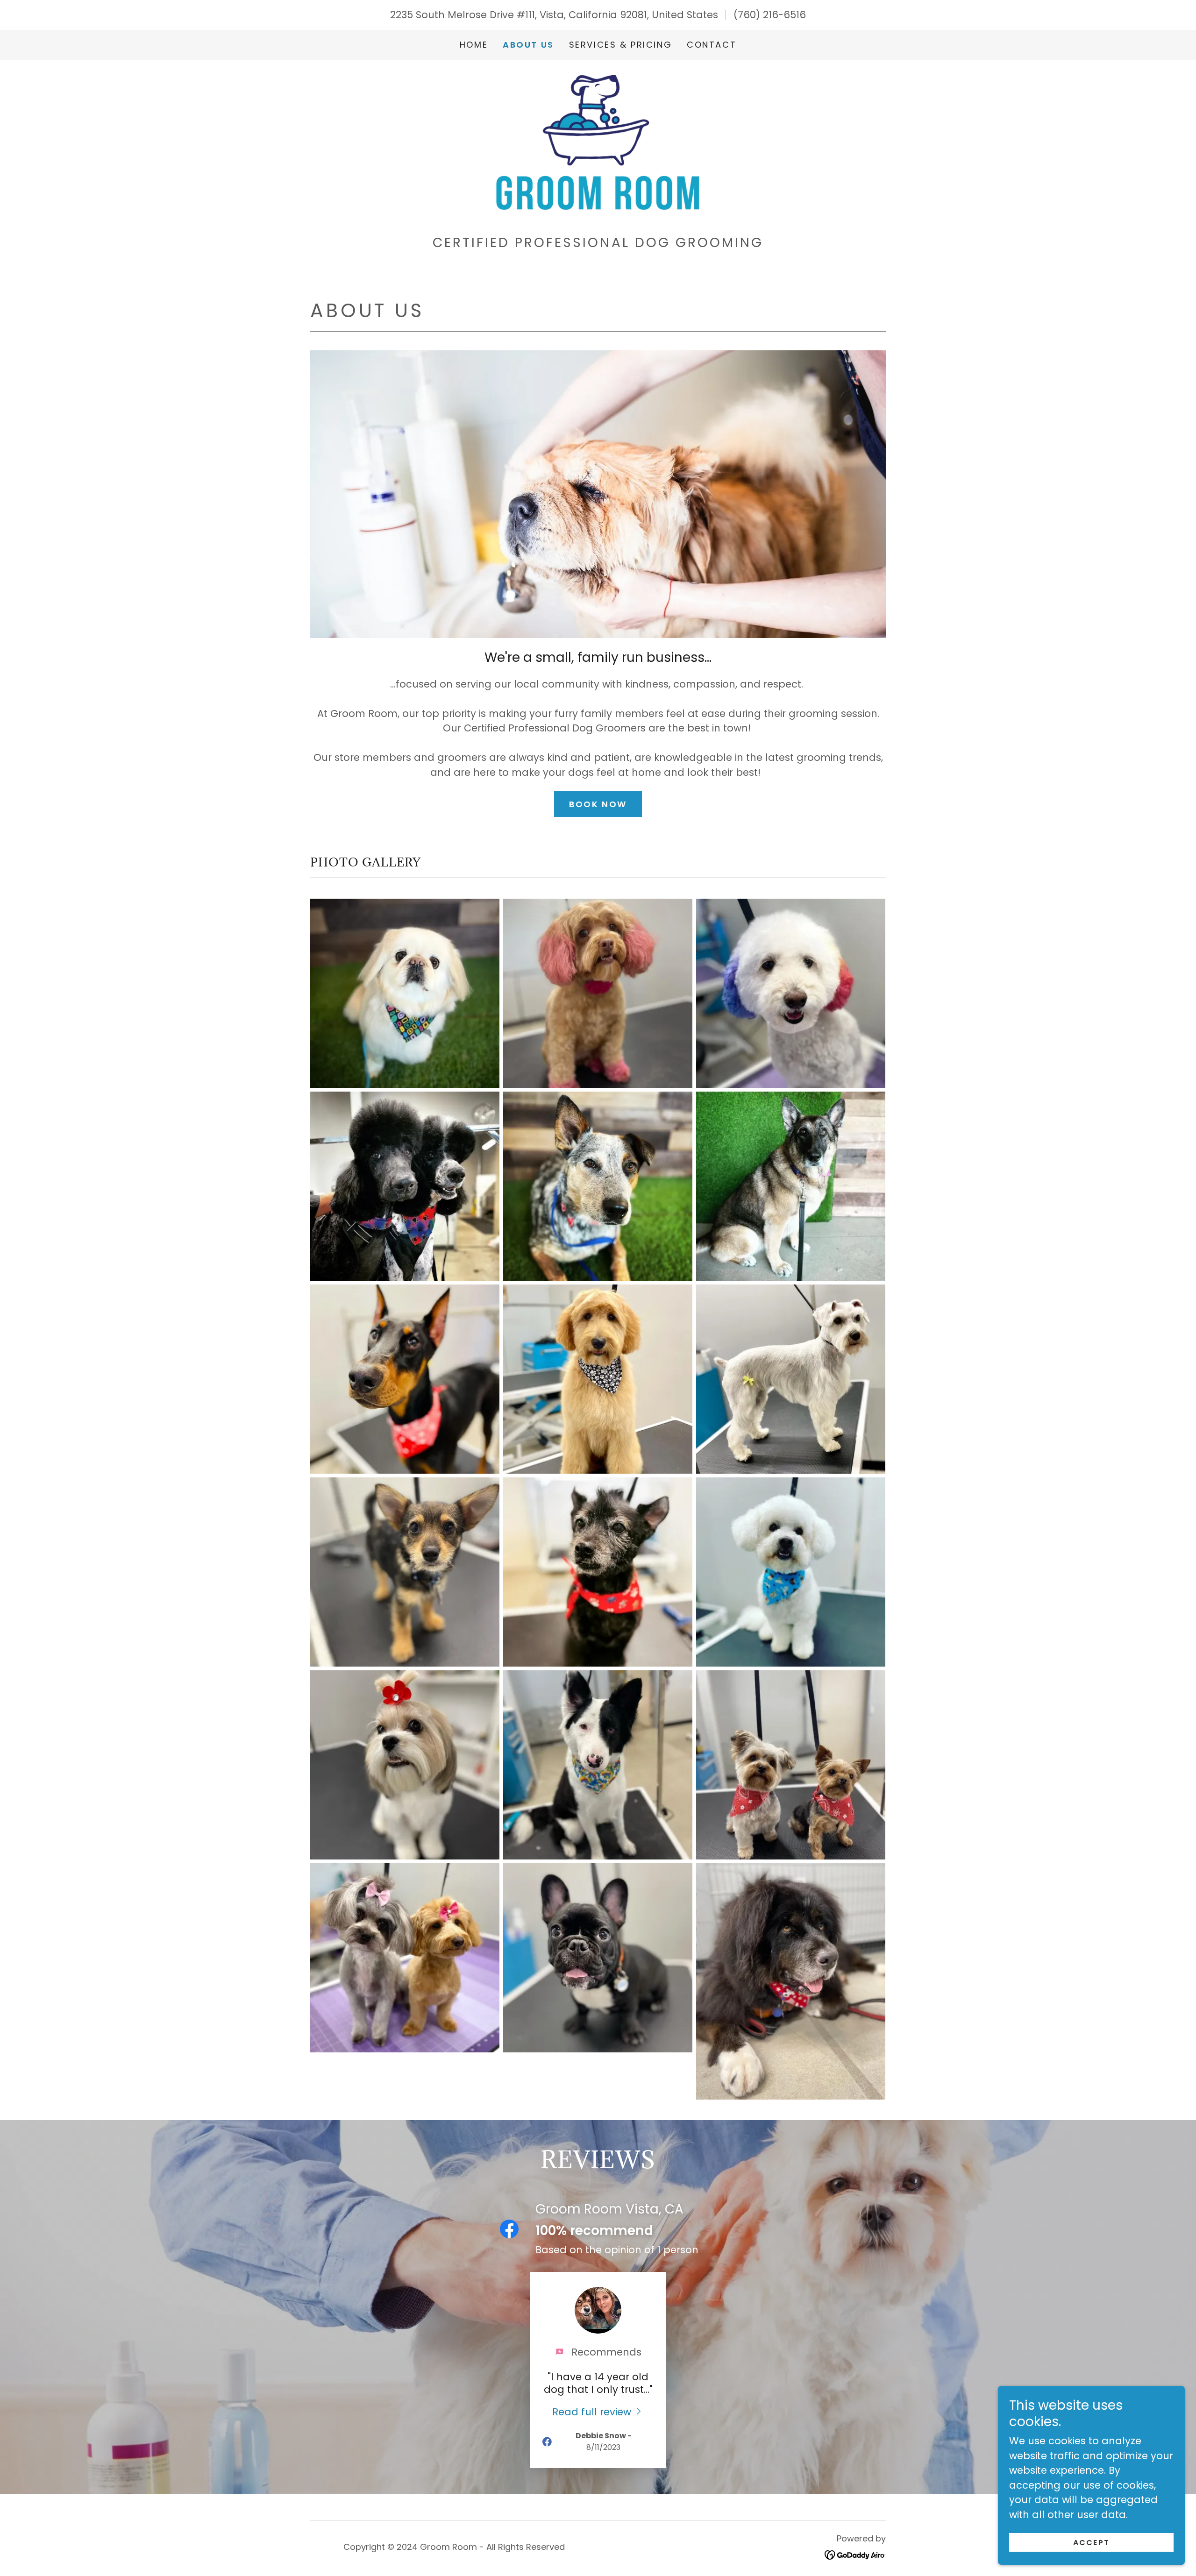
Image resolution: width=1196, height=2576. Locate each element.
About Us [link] (528, 45)
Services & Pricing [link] (620, 45)
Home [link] (474, 45)
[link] (598, 142)
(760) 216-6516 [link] (770, 15)
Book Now (598, 804)
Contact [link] (712, 45)
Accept (1092, 2543)
